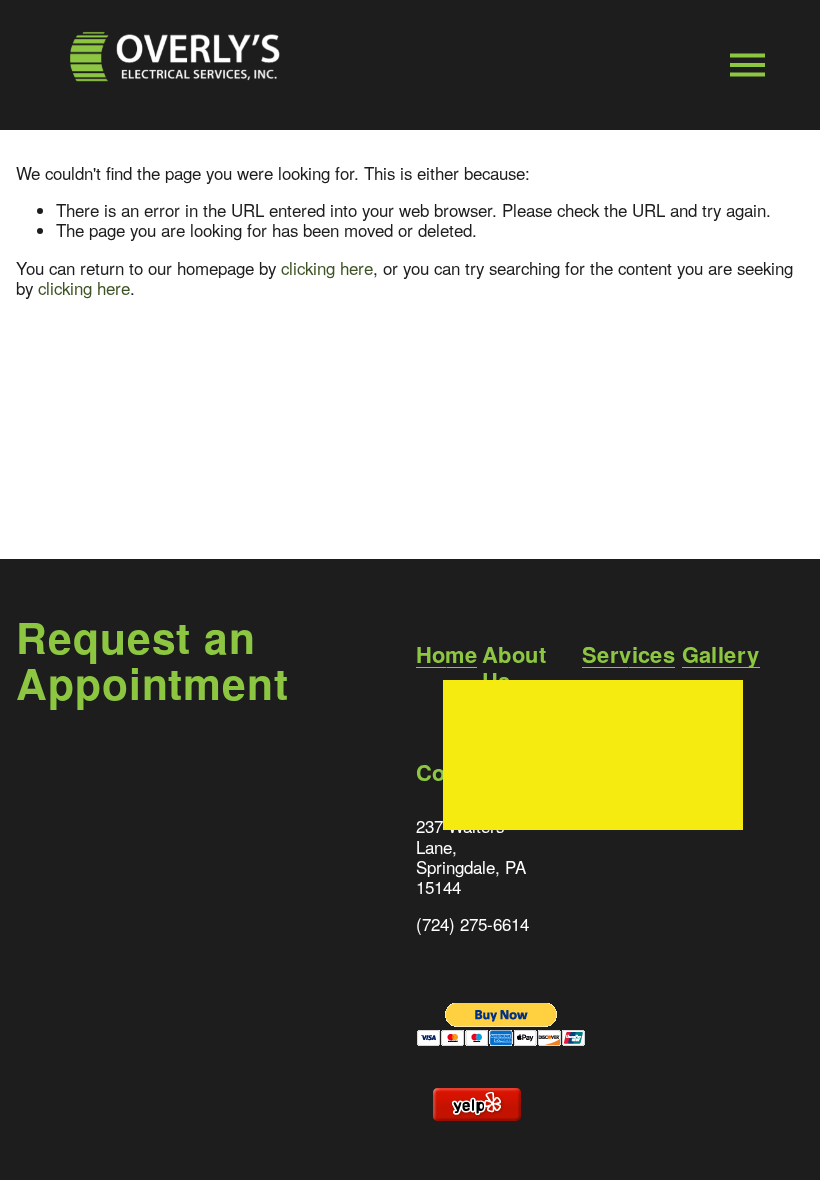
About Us (514, 667)
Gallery (721, 655)
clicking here (327, 268)
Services (629, 655)
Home (447, 655)
